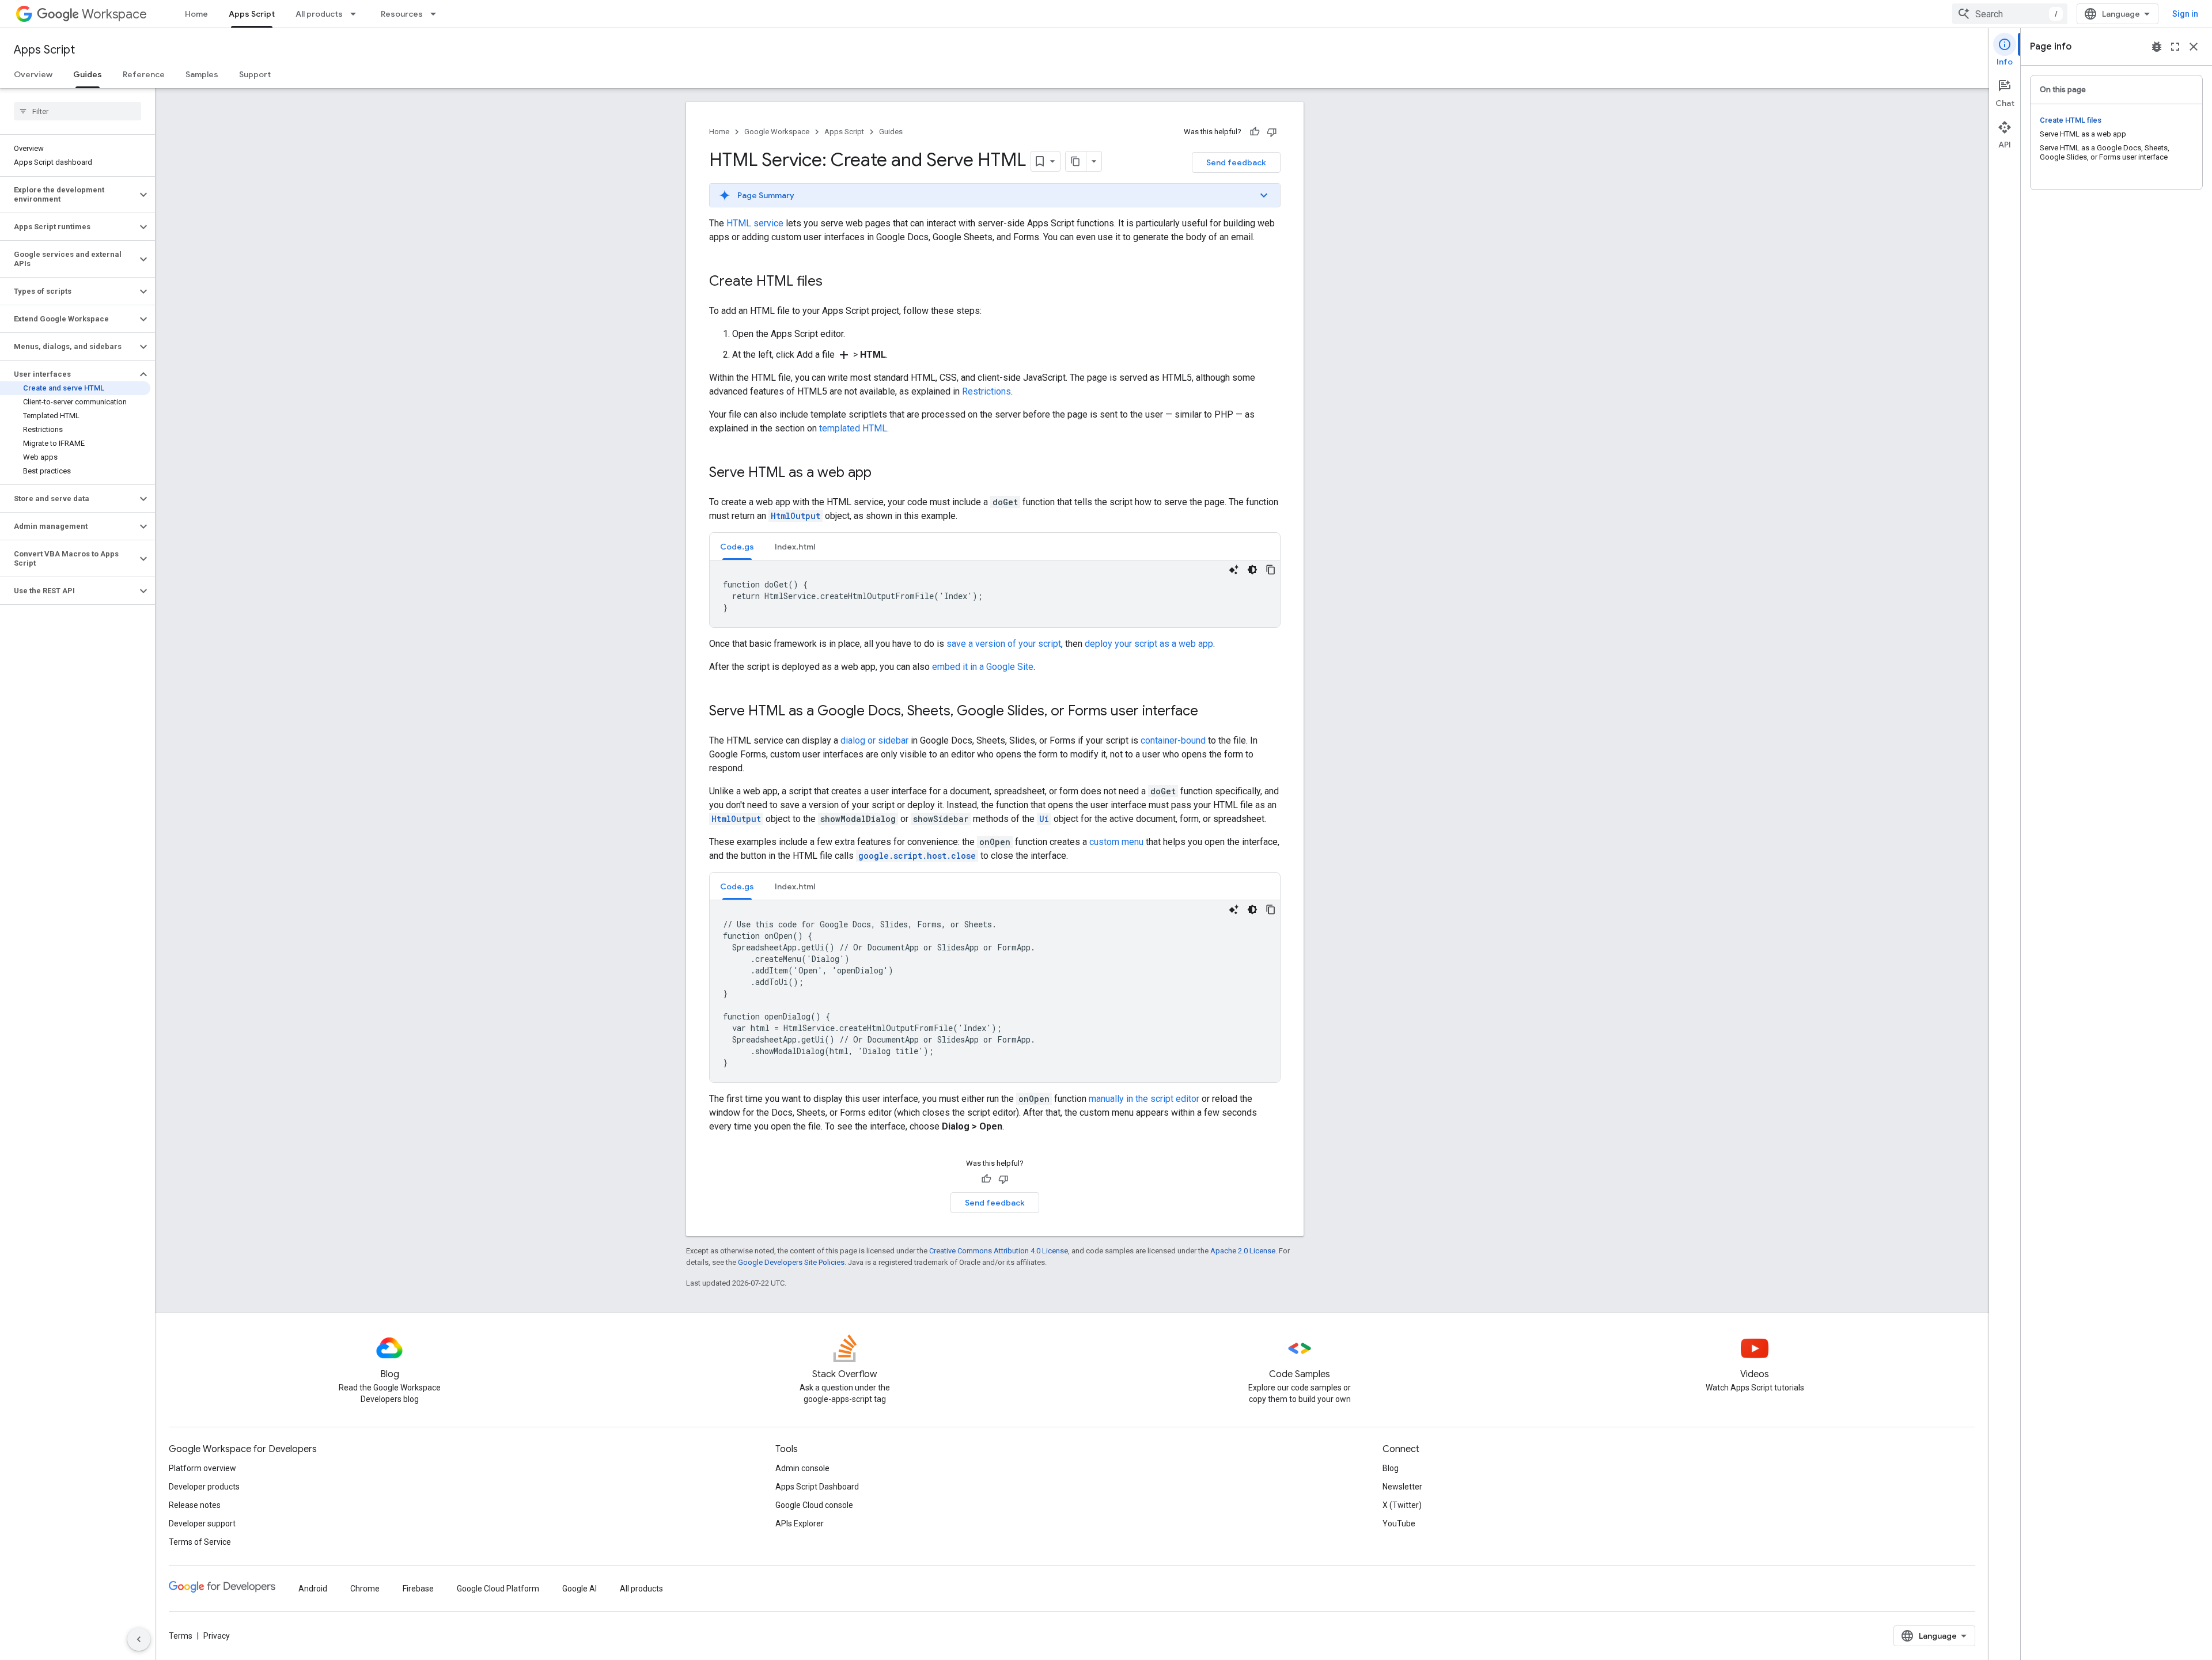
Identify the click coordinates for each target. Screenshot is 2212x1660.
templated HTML (853, 428)
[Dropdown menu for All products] (357, 14)
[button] (68, 195)
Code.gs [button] (737, 547)
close (2194, 47)
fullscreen (2175, 47)
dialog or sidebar (874, 740)
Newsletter (1402, 1487)
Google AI (579, 1589)
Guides (88, 74)
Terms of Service (200, 1542)
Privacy (217, 1636)
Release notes (195, 1505)
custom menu (1116, 842)
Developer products (204, 1487)
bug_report (2157, 47)
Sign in (2185, 14)
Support (255, 74)
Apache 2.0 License (1243, 1251)
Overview (33, 74)
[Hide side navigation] (139, 1639)
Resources (402, 14)
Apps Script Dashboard (817, 1487)
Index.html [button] (795, 547)
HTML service (755, 223)
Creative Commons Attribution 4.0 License (999, 1251)
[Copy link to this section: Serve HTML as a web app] (883, 473)
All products (319, 14)
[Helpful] (1255, 132)
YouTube (1399, 1523)
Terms (181, 1636)
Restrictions (986, 391)
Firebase (418, 1589)
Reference (144, 74)
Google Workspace (777, 132)
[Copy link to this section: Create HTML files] (834, 282)
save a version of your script (1004, 644)
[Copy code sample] (1271, 570)
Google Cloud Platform (498, 1589)
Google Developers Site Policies (791, 1262)
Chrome (365, 1589)
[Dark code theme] (1252, 570)
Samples (202, 74)
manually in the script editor (1144, 1099)
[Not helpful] (1272, 132)
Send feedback (1236, 162)
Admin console (802, 1468)
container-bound (1173, 740)
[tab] (737, 546)
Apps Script (252, 14)
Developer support (202, 1523)
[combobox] (2010, 14)
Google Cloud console (814, 1505)
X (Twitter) (1402, 1505)
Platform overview (202, 1468)
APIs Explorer (800, 1523)
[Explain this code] (1234, 570)
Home (196, 14)
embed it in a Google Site (983, 667)
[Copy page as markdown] (1076, 161)
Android (313, 1589)
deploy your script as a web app (1149, 644)
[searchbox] (77, 111)
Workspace (114, 14)
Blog (1391, 1468)
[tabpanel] (995, 594)
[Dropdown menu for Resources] (437, 14)
